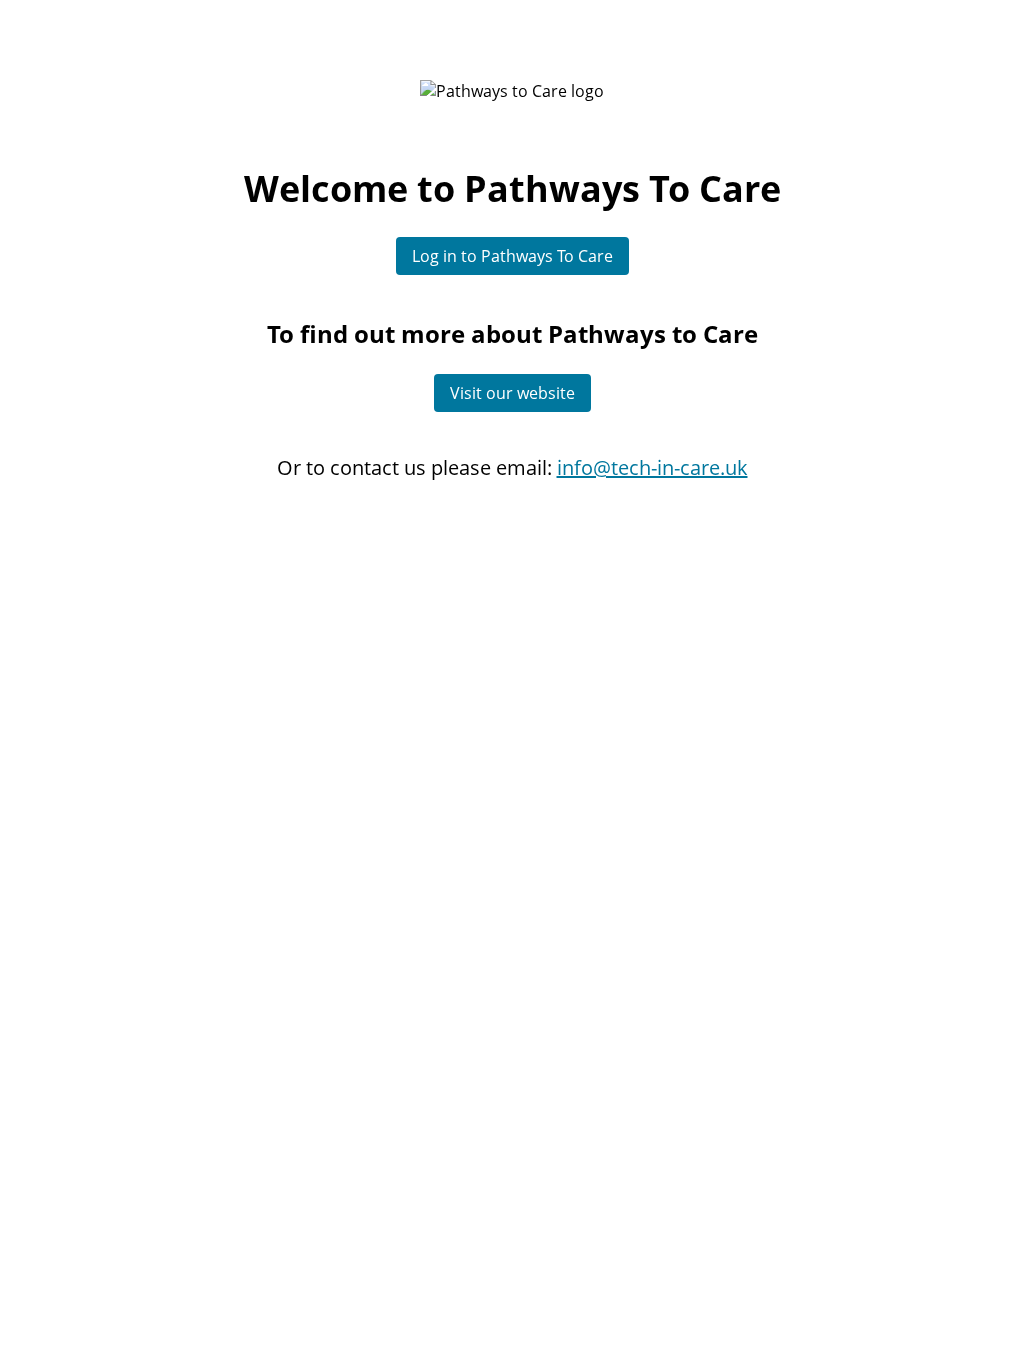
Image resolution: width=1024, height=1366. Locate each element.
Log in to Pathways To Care (512, 256)
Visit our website (512, 393)
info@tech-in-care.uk (652, 467)
